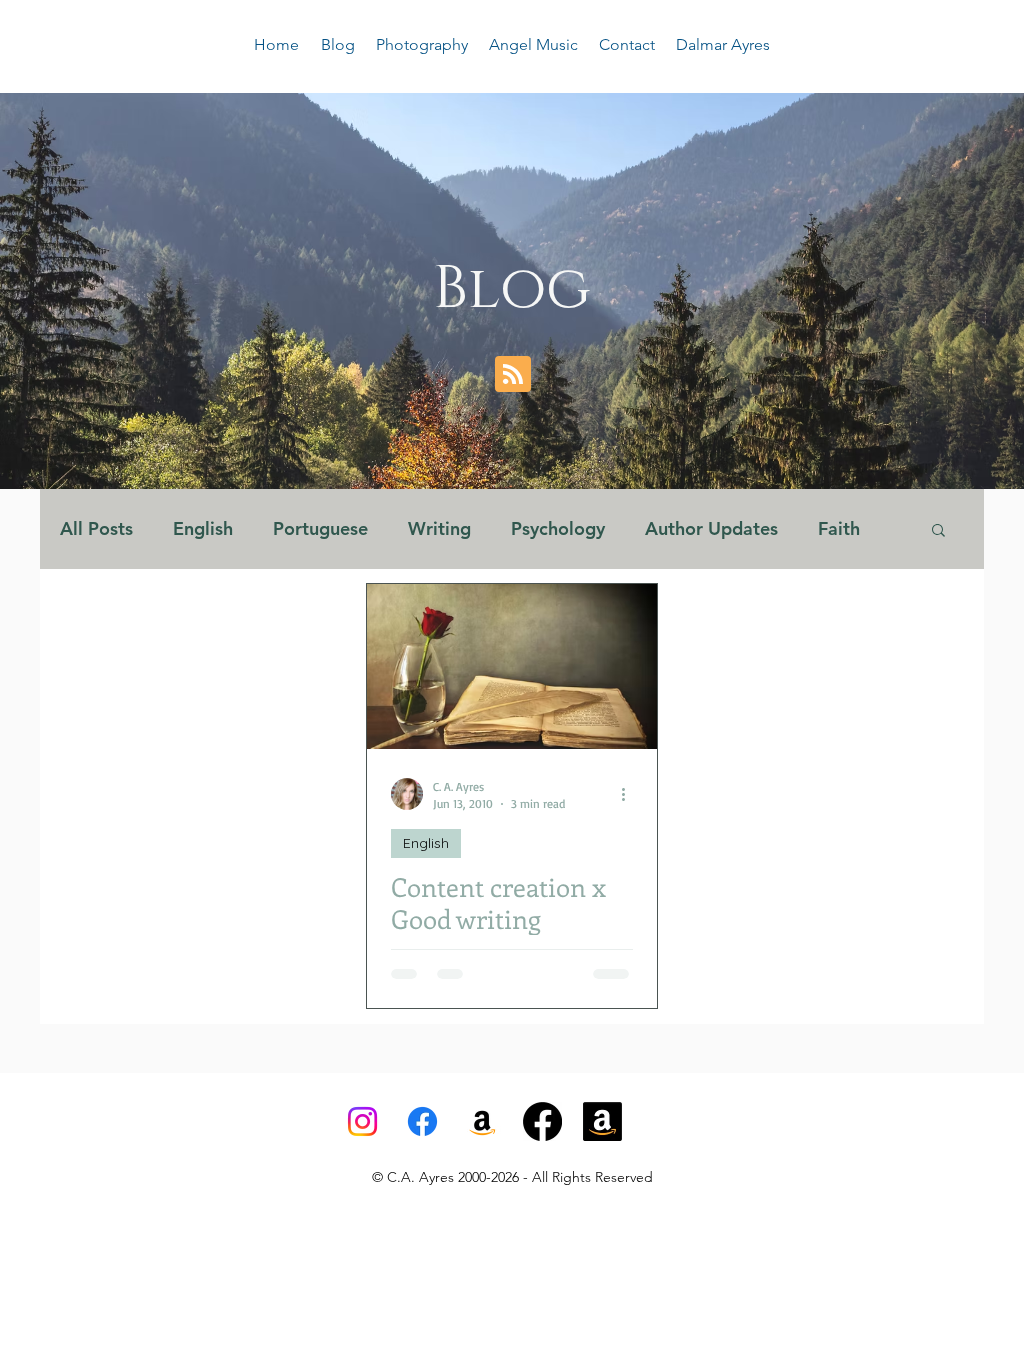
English (203, 529)
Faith (839, 529)
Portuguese (320, 529)
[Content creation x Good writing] (512, 666)
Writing (439, 529)
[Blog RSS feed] (513, 375)
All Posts (96, 529)
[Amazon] (602, 1121)
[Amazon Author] (482, 1121)
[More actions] (630, 794)
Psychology (558, 529)
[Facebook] (422, 1121)
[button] (938, 531)
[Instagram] (362, 1121)
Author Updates (711, 529)
